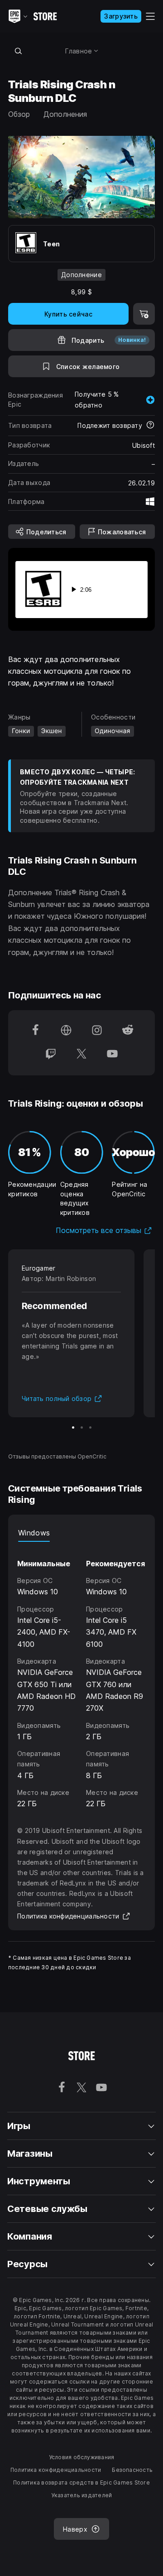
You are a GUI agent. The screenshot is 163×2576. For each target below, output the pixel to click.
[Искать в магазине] (18, 51)
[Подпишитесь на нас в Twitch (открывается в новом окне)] (51, 1055)
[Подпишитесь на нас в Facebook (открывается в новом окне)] (35, 1031)
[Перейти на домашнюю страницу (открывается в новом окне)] (66, 1031)
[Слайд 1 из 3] (73, 1427)
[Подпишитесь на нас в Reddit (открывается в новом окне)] (128, 1031)
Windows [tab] (34, 1533)
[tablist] (81, 1533)
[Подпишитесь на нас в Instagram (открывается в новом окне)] (97, 1031)
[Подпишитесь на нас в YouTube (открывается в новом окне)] (112, 1055)
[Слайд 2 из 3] (82, 1427)
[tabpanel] (81, 1676)
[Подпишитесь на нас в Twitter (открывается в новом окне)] (81, 1055)
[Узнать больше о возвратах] (150, 426)
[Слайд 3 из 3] (90, 1427)
